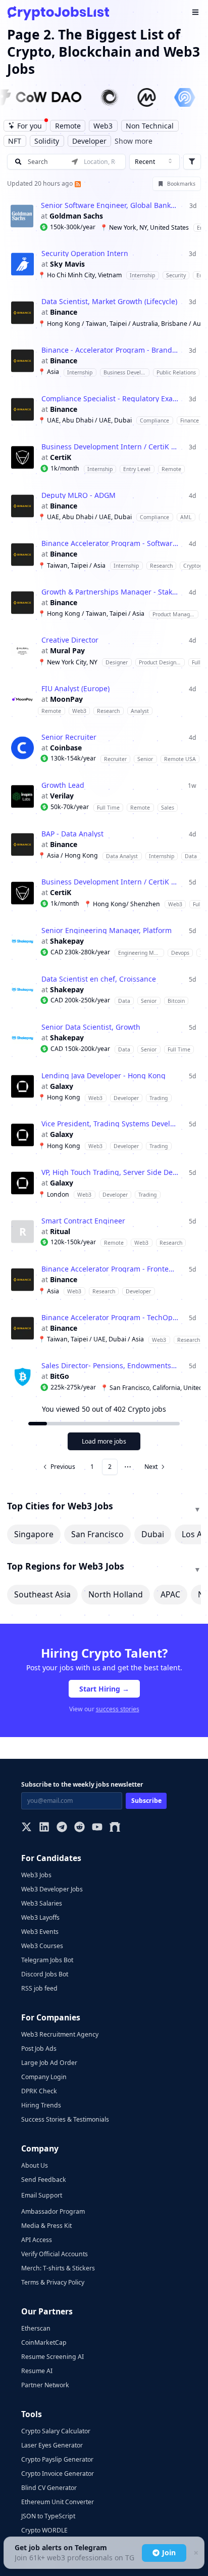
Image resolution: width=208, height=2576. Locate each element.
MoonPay (66, 699)
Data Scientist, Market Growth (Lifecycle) (109, 302)
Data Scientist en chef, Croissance (99, 979)
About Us (35, 2165)
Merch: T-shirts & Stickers (58, 2268)
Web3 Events (40, 1932)
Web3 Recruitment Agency (60, 2034)
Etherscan (36, 2328)
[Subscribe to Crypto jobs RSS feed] (77, 183)
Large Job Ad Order (49, 2063)
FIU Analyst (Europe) (75, 689)
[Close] (195, 2553)
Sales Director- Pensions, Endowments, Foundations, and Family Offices (110, 1366)
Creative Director (70, 640)
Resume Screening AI (53, 2357)
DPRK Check (39, 2091)
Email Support (42, 2195)
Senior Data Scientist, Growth (91, 1027)
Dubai (153, 1534)
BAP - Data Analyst (72, 834)
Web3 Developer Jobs (52, 1889)
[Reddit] (80, 1828)
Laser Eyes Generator (52, 2445)
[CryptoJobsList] (58, 13)
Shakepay (67, 941)
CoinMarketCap (44, 2342)
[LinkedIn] (44, 1828)
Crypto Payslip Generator (57, 2459)
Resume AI (37, 2371)
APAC (170, 1594)
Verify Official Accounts (55, 2254)
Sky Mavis (67, 264)
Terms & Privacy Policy (53, 2282)
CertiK (61, 457)
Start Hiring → (104, 1689)
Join (169, 2552)
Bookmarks (181, 184)
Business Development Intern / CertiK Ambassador (110, 447)
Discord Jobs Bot (45, 1974)
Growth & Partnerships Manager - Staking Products (110, 592)
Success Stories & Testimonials (65, 2119)
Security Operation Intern (85, 254)
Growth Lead (63, 785)
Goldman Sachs (76, 216)
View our (104, 1709)
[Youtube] (97, 1828)
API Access (37, 2240)
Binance (64, 312)
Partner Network (45, 2385)
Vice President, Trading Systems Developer (110, 1124)
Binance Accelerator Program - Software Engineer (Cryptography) (110, 543)
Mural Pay (67, 651)
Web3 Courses (42, 1946)
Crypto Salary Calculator (56, 2431)
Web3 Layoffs (40, 1917)
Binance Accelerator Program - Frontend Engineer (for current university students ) (110, 1269)
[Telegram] (62, 1828)
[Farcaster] (115, 1828)
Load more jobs (104, 1441)
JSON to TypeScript (48, 2516)
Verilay (62, 796)
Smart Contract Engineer (83, 1221)
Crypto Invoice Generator (58, 2474)
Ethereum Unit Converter (58, 2502)
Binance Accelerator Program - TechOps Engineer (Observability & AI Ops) (110, 1318)
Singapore (34, 1534)
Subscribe (146, 1801)
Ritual (60, 1232)
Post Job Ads (39, 2049)
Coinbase (66, 748)
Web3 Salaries (42, 1903)
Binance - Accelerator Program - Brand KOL (110, 350)
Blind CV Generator (49, 2488)
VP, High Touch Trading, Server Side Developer (110, 1172)
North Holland (116, 1594)
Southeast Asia (42, 1594)
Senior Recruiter (69, 737)
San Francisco (97, 1534)
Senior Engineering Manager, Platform (107, 931)
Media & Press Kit (46, 2226)
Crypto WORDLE (44, 2530)
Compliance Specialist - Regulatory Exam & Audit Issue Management (110, 399)
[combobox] (154, 162)
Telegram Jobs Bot (47, 1960)
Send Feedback (44, 2180)
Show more (134, 141)
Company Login (44, 2077)
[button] (104, 216)
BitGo (60, 1376)
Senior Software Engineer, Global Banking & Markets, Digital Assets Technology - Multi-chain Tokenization (110, 205)
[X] (27, 1828)
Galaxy (62, 1086)
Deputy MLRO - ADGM (79, 495)
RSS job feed (39, 1988)
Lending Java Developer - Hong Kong (103, 1076)
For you (30, 126)
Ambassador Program (53, 2211)
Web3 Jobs (36, 1875)
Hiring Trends (41, 2105)
